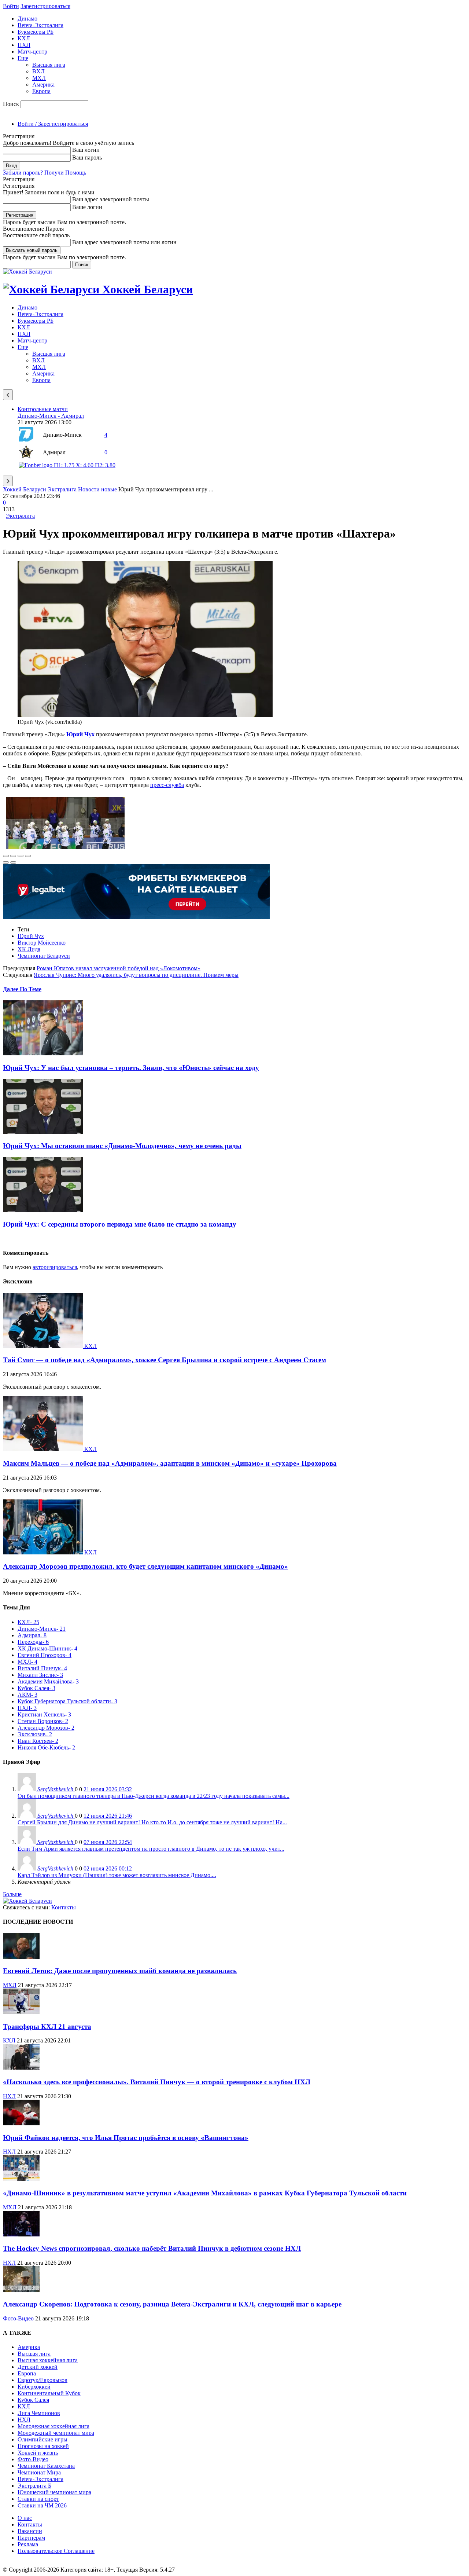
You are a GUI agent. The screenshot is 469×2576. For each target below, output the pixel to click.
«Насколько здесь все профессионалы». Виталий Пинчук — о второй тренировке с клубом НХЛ (157, 2082)
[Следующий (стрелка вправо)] (13, 862)
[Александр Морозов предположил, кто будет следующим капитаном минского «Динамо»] (44, 1552)
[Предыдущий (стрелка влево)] (6, 862)
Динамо (27, 19)
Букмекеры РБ (36, 32)
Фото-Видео (18, 2318)
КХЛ (24, 38)
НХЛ (24, 45)
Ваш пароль (87, 157)
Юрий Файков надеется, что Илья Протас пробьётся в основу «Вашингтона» (126, 2138)
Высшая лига (49, 65)
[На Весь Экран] (21, 856)
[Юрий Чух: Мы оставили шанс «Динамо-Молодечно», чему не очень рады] (43, 1132)
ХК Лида (29, 949)
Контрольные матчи (43, 409)
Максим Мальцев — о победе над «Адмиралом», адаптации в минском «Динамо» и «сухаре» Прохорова (170, 1463)
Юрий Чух (31, 936)
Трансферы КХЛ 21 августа (47, 2027)
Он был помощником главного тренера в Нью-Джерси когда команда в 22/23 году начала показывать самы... (154, 1796)
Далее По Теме (22, 989)
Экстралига (62, 489)
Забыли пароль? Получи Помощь (45, 173)
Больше (12, 1894)
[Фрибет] (136, 917)
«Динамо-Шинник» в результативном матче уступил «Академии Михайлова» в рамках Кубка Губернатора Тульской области (205, 2193)
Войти (11, 6)
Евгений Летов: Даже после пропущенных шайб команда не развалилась (120, 1971)
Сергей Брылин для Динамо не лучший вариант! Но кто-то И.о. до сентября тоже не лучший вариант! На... (152, 1822)
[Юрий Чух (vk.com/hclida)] (145, 715)
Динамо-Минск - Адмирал (51, 416)
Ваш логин (86, 150)
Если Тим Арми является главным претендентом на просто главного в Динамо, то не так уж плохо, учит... (151, 1849)
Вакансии (30, 2531)
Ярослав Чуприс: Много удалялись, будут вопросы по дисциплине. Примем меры (136, 975)
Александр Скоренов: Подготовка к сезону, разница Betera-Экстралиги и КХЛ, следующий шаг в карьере (172, 2304)
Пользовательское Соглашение (56, 2551)
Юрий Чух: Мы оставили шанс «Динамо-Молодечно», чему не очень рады (122, 1146)
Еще (23, 58)
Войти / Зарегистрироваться (53, 124)
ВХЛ (38, 71)
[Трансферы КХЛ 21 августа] (21, 2012)
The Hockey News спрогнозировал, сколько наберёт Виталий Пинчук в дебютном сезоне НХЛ (152, 2248)
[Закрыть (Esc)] (6, 856)
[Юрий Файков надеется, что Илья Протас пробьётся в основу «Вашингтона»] (21, 2123)
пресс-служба (167, 785)
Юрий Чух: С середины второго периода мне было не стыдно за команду (120, 1224)
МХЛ (39, 78)
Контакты (64, 1907)
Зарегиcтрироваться (45, 6)
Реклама (28, 2544)
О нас (25, 2518)
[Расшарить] (13, 856)
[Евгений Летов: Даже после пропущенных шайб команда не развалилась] (21, 1957)
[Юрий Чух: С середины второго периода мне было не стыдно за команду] (43, 1210)
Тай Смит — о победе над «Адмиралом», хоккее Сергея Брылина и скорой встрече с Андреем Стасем (165, 1360)
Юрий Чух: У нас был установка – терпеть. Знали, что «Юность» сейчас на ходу (131, 1068)
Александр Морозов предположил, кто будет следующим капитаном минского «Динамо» (145, 1566)
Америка (43, 85)
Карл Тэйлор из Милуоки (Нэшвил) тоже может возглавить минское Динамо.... (117, 1875)
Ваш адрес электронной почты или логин (124, 242)
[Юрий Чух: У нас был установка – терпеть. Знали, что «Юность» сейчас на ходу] (43, 1053)
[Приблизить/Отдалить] (28, 856)
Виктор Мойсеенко (42, 943)
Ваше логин (87, 207)
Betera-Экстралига (40, 25)
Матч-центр (32, 52)
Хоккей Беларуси (25, 489)
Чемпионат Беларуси (44, 956)
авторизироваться (55, 1267)
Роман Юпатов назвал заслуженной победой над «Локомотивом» (119, 968)
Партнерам (31, 2538)
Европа (41, 91)
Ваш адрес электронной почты (111, 199)
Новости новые (97, 489)
